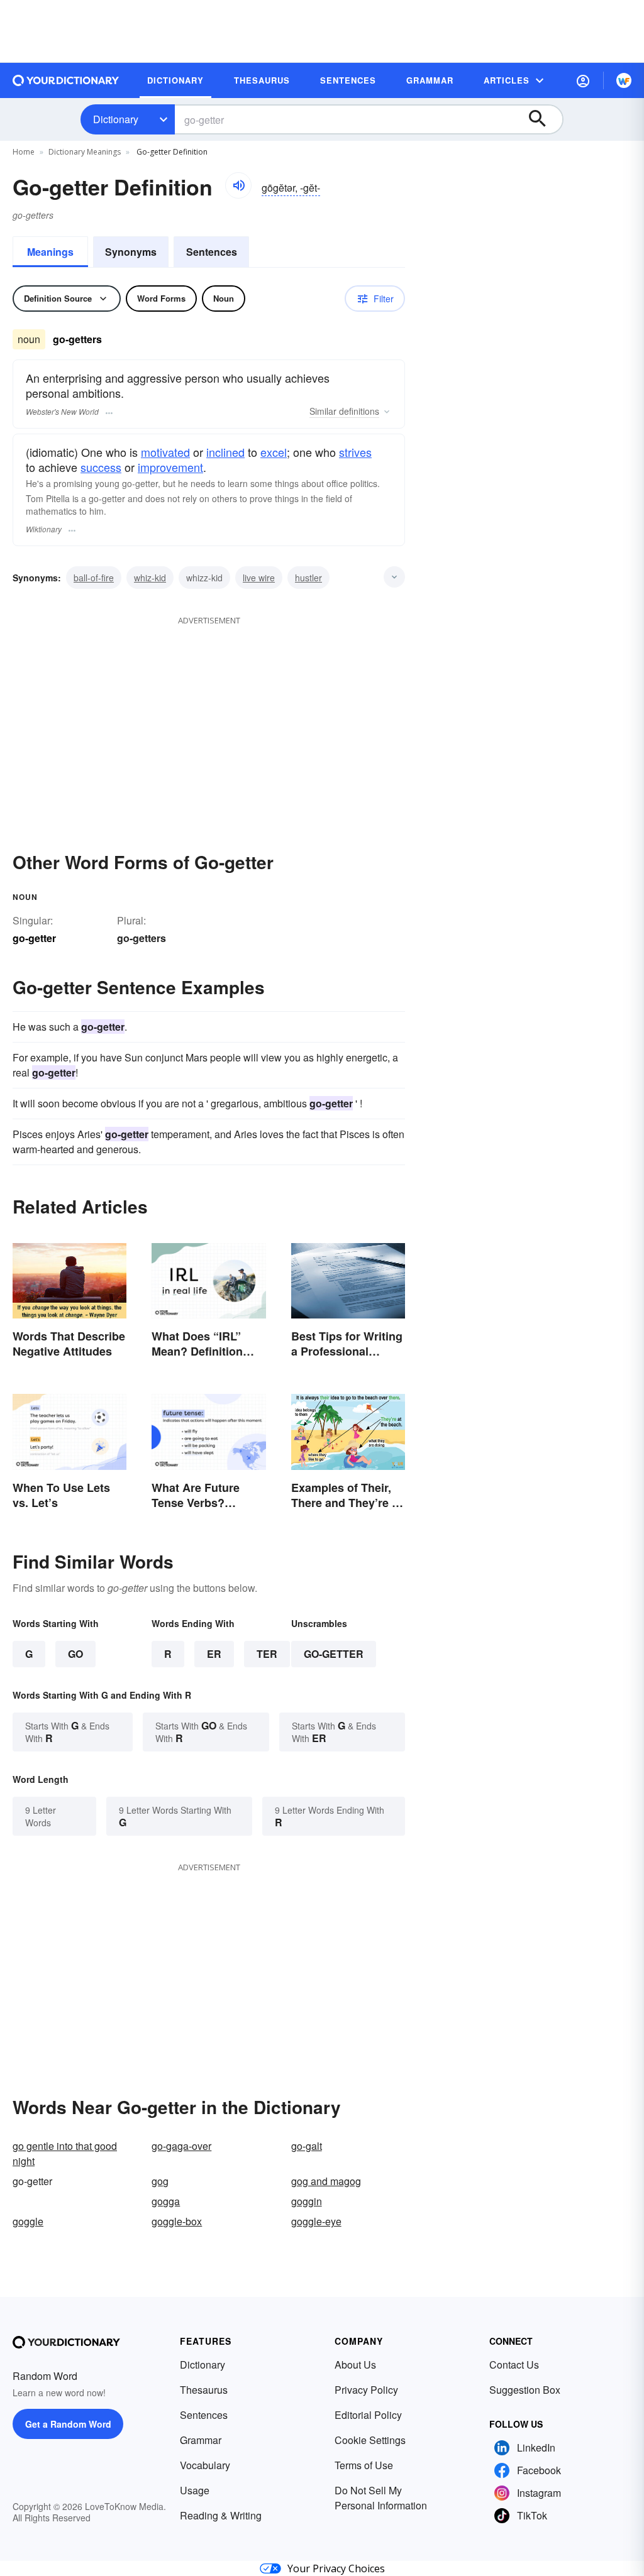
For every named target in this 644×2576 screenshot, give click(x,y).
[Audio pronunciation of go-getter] (238, 185)
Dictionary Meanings (85, 152)
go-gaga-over (181, 2146)
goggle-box (177, 2221)
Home (24, 152)
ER (214, 1654)
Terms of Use (364, 2465)
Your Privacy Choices (336, 2568)
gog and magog (326, 2181)
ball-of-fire (94, 578)
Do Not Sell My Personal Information (381, 2498)
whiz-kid (150, 578)
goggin (307, 2201)
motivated (165, 452)
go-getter (334, 1654)
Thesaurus (204, 2390)
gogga (166, 2201)
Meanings (50, 252)
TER (267, 1654)
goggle (28, 2221)
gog (160, 2181)
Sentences (212, 252)
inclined (225, 452)
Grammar (201, 2440)
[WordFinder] (624, 80)
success (101, 467)
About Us (355, 2365)
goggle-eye (316, 2221)
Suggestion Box (525, 2390)
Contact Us (514, 2365)
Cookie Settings (370, 2440)
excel (274, 452)
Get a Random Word (68, 2424)
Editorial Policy (368, 2415)
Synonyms (131, 252)
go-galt (307, 2146)
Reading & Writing (221, 2515)
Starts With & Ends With (67, 1732)
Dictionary (116, 119)
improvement (170, 467)
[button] (583, 80)
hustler (308, 578)
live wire (259, 578)
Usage (195, 2490)
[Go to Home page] (66, 80)
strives (355, 452)
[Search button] (543, 119)
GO (75, 1654)
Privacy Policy (366, 2390)
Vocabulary (205, 2465)
